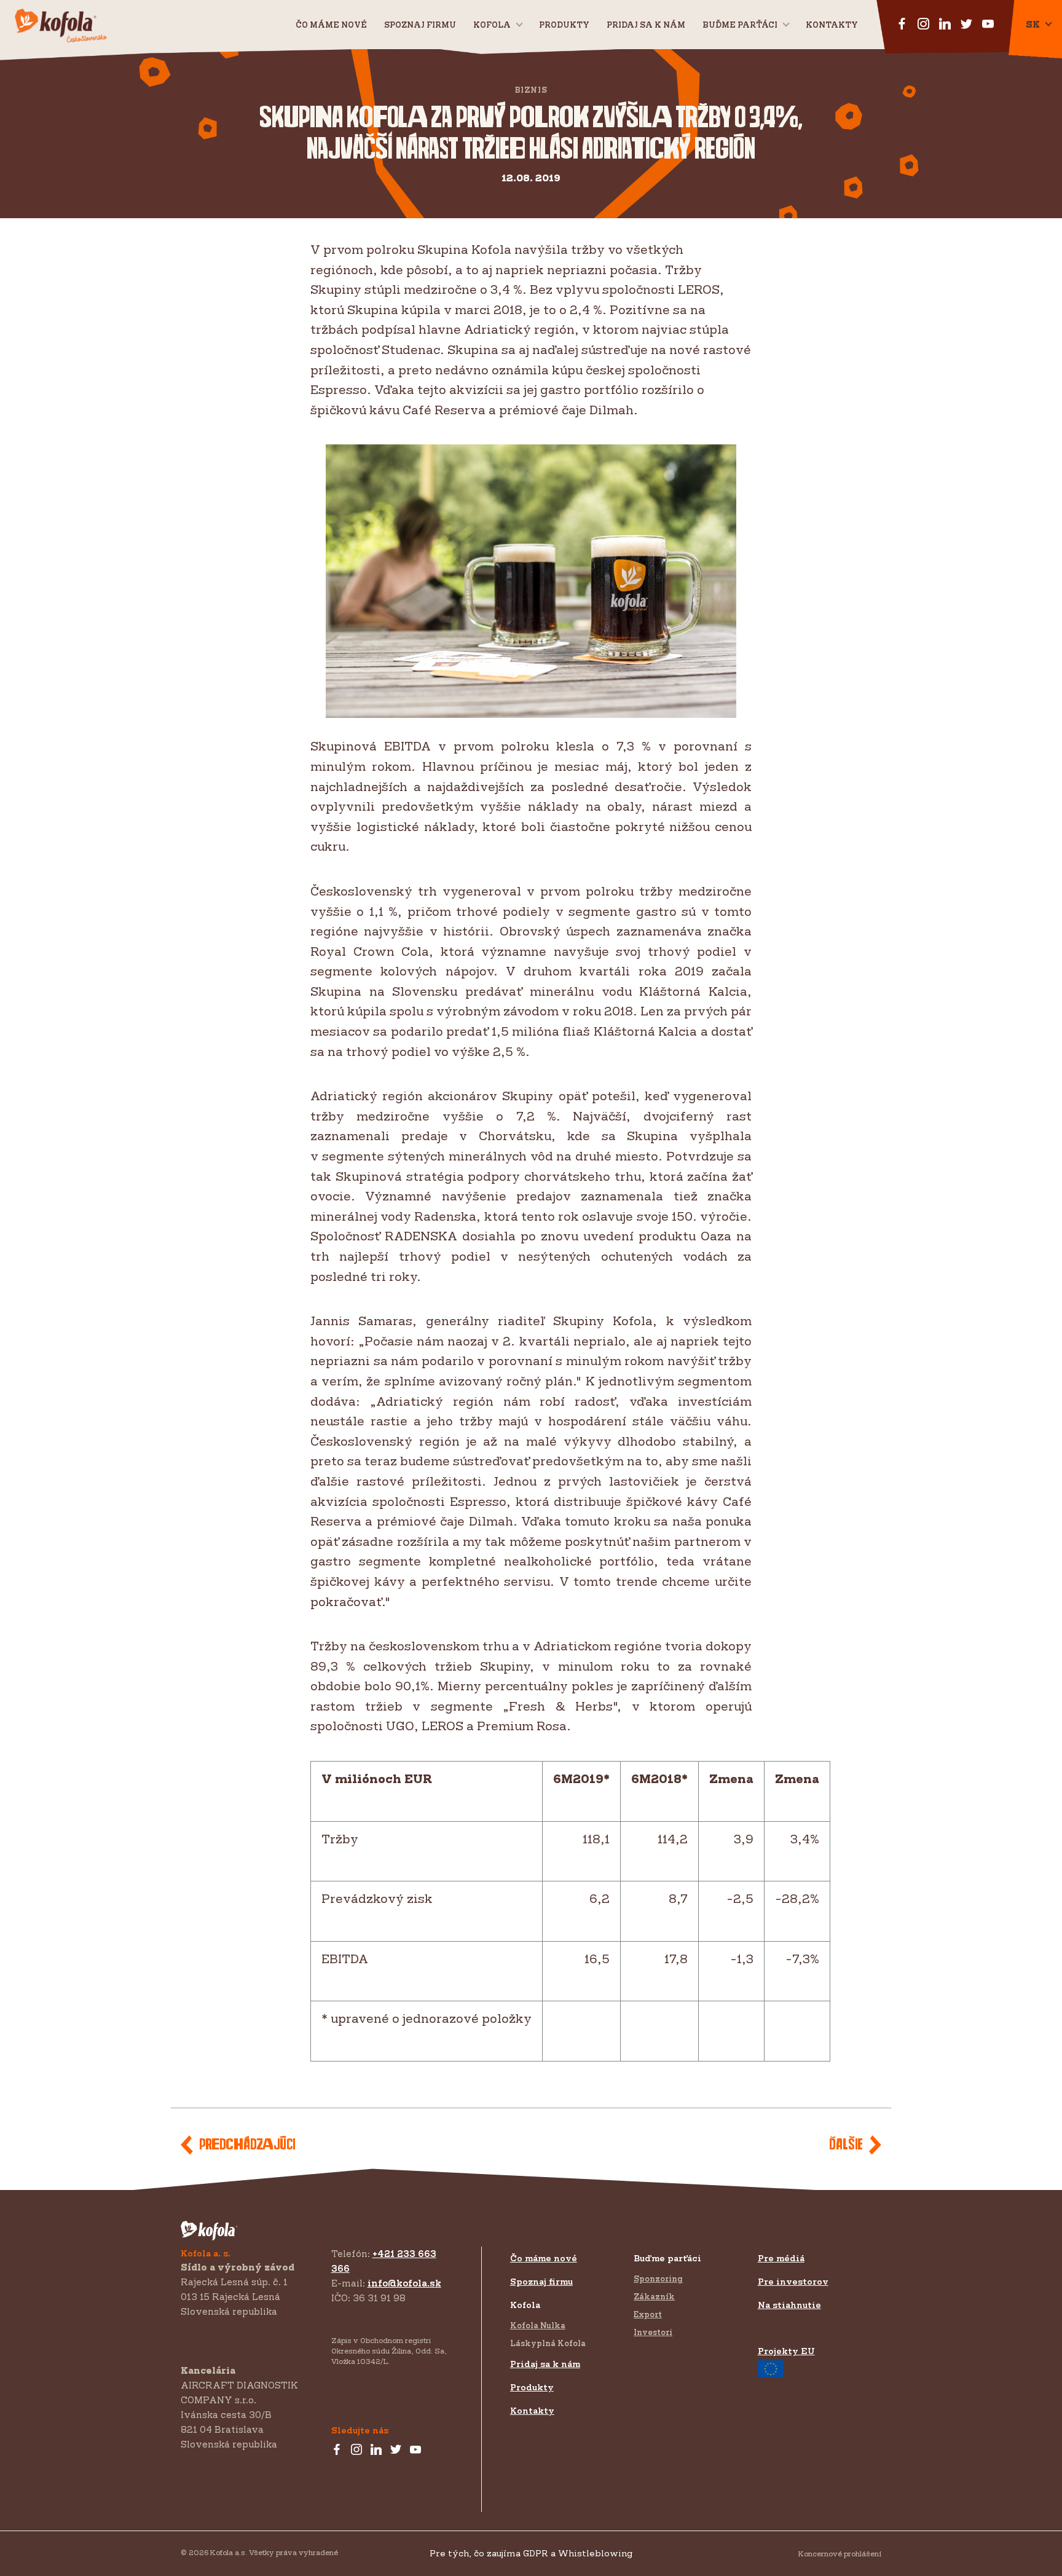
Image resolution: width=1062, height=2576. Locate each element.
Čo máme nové (331, 25)
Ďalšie (846, 2145)
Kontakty (832, 25)
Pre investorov (793, 2281)
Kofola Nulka (538, 2325)
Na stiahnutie (789, 2305)
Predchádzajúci (247, 2145)
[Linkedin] (376, 2450)
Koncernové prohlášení (840, 2554)
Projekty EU (786, 2351)
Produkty (564, 25)
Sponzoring (658, 2279)
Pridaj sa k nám (545, 2364)
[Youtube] (415, 2450)
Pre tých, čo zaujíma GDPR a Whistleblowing (531, 2553)
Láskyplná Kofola (548, 2343)
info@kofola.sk (404, 2283)
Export (648, 2314)
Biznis (531, 90)
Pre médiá (781, 2258)
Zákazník (654, 2296)
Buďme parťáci (740, 25)
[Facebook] (337, 2450)
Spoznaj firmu (420, 25)
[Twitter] (396, 2450)
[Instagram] (356, 2450)
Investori (653, 2332)
